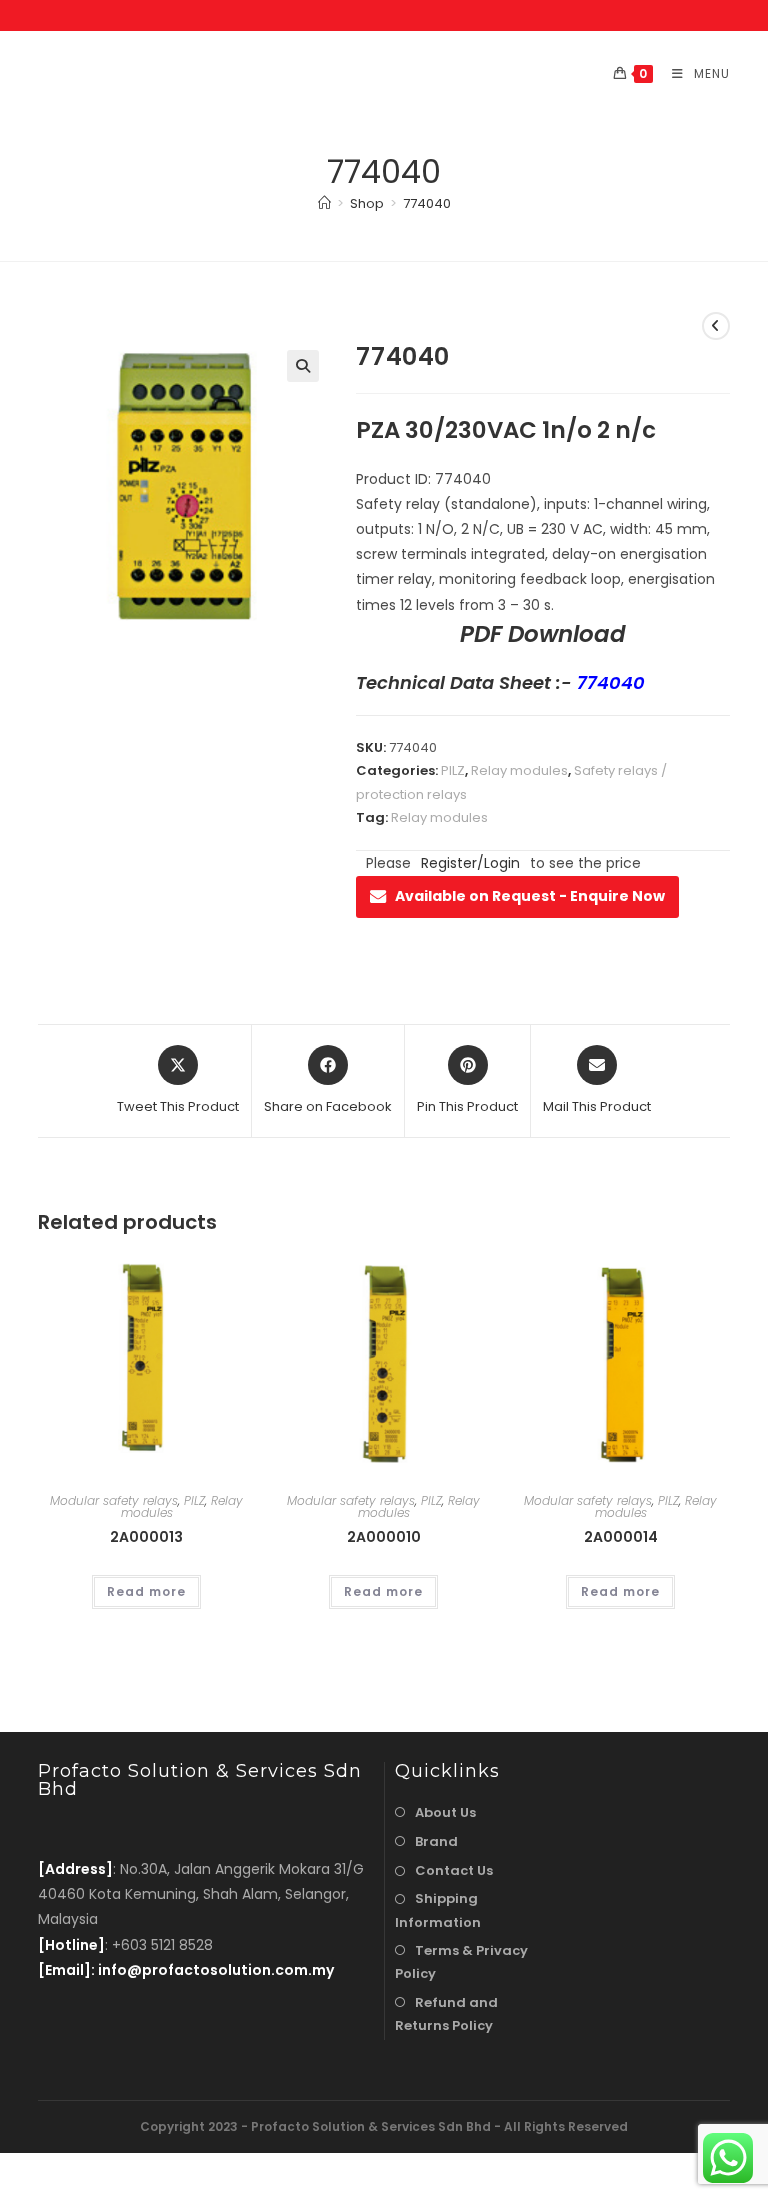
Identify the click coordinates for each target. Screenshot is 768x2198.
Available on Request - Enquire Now (530, 896)
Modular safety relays (114, 1500)
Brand (436, 1841)
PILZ (453, 770)
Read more (146, 1591)
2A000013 (146, 1537)
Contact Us (454, 1870)
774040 (427, 203)
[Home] (324, 203)
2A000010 (384, 1537)
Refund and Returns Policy (446, 2014)
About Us (445, 1812)
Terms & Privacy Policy (461, 1962)
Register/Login (470, 863)
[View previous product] (716, 326)
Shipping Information (438, 1910)
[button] (303, 366)
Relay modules (519, 770)
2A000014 (621, 1537)
